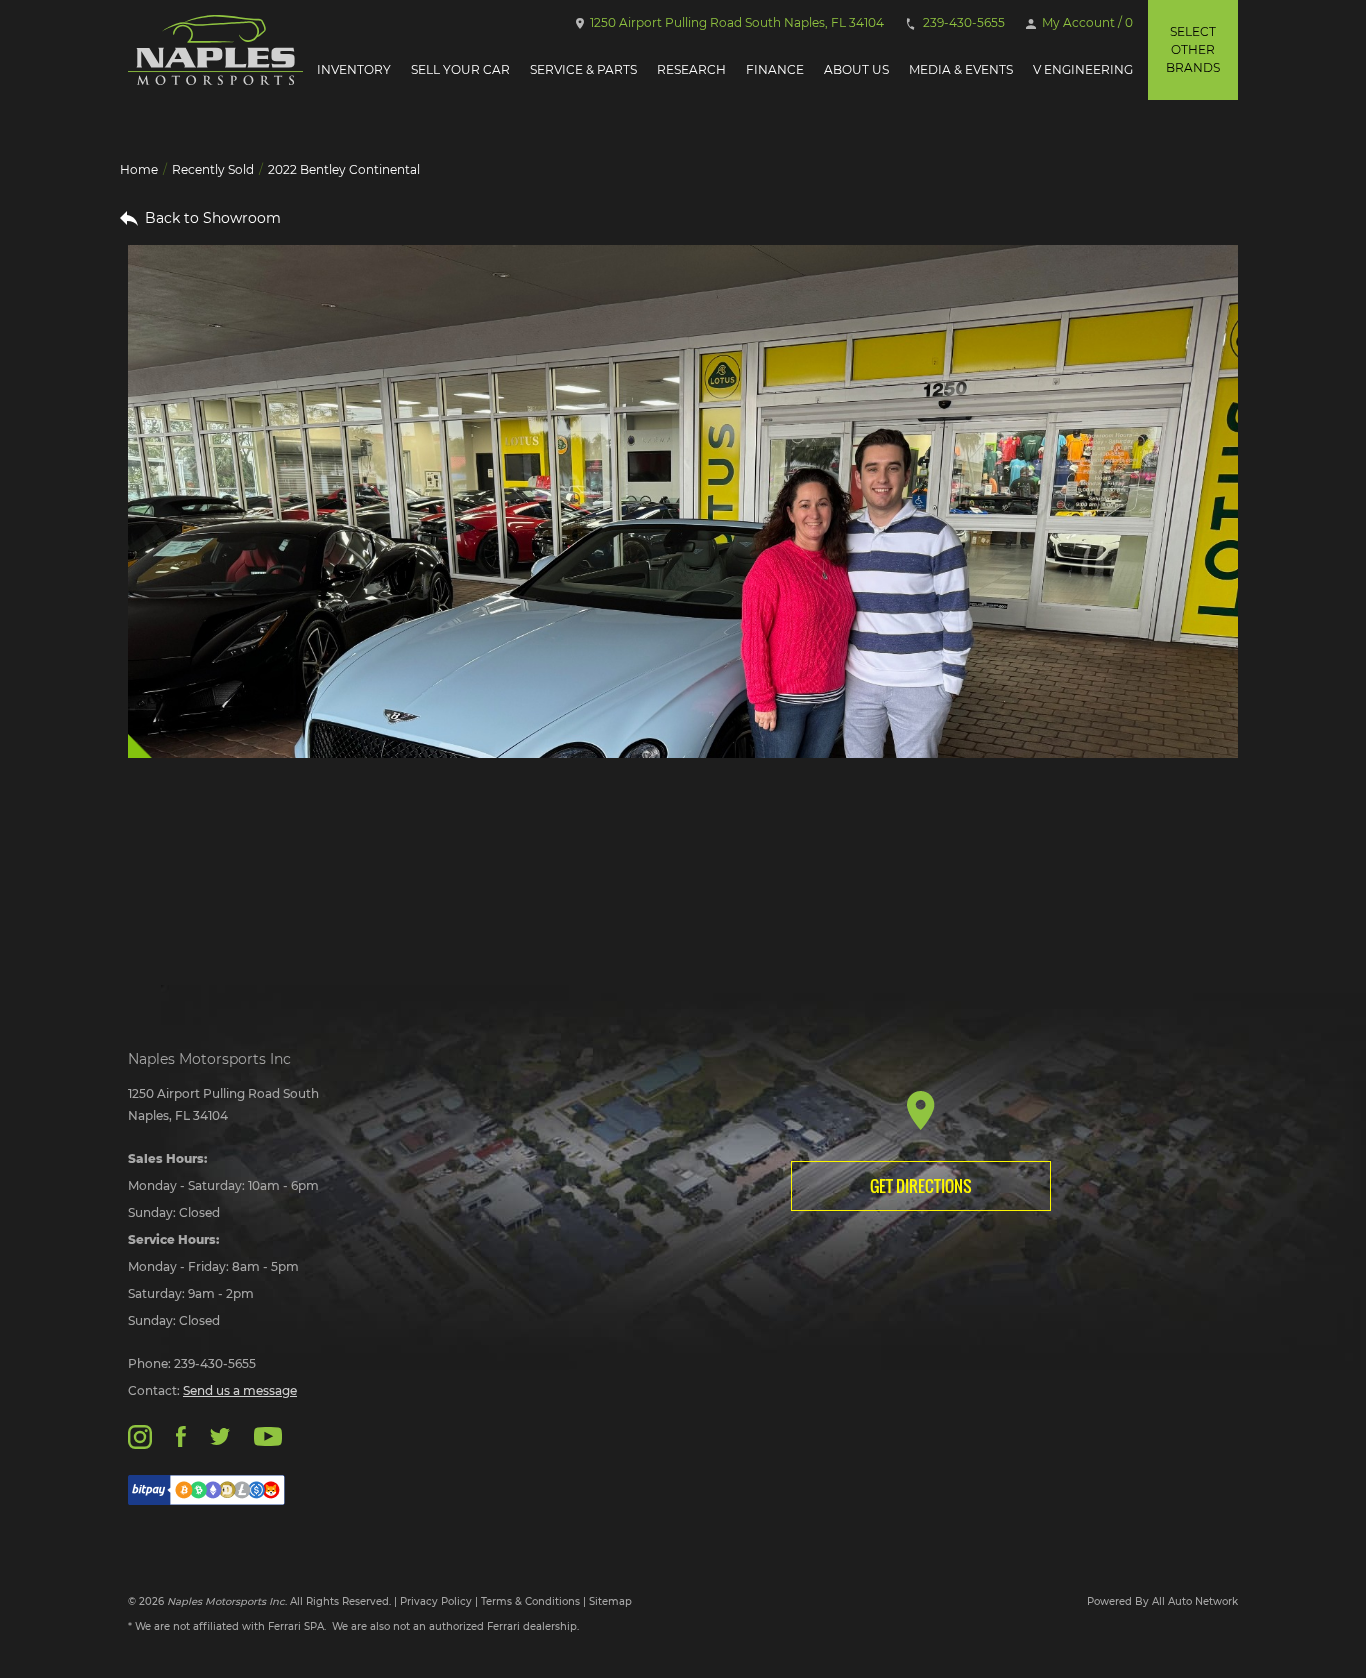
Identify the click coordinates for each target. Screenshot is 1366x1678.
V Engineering (1083, 69)
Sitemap (610, 1601)
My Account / (1086, 22)
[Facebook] (180, 1435)
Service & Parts (583, 69)
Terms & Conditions (530, 1601)
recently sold (213, 169)
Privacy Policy (436, 1601)
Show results (256, 862)
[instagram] (140, 1435)
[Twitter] (220, 1435)
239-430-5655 (962, 22)
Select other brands (1193, 49)
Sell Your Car (460, 69)
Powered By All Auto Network (1162, 1601)
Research (691, 69)
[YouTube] (268, 1435)
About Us (856, 69)
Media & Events (961, 69)
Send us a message (240, 1390)
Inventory (354, 69)
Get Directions (921, 1186)
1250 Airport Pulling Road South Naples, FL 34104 (735, 22)
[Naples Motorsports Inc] (215, 50)
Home (139, 169)
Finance (775, 69)
